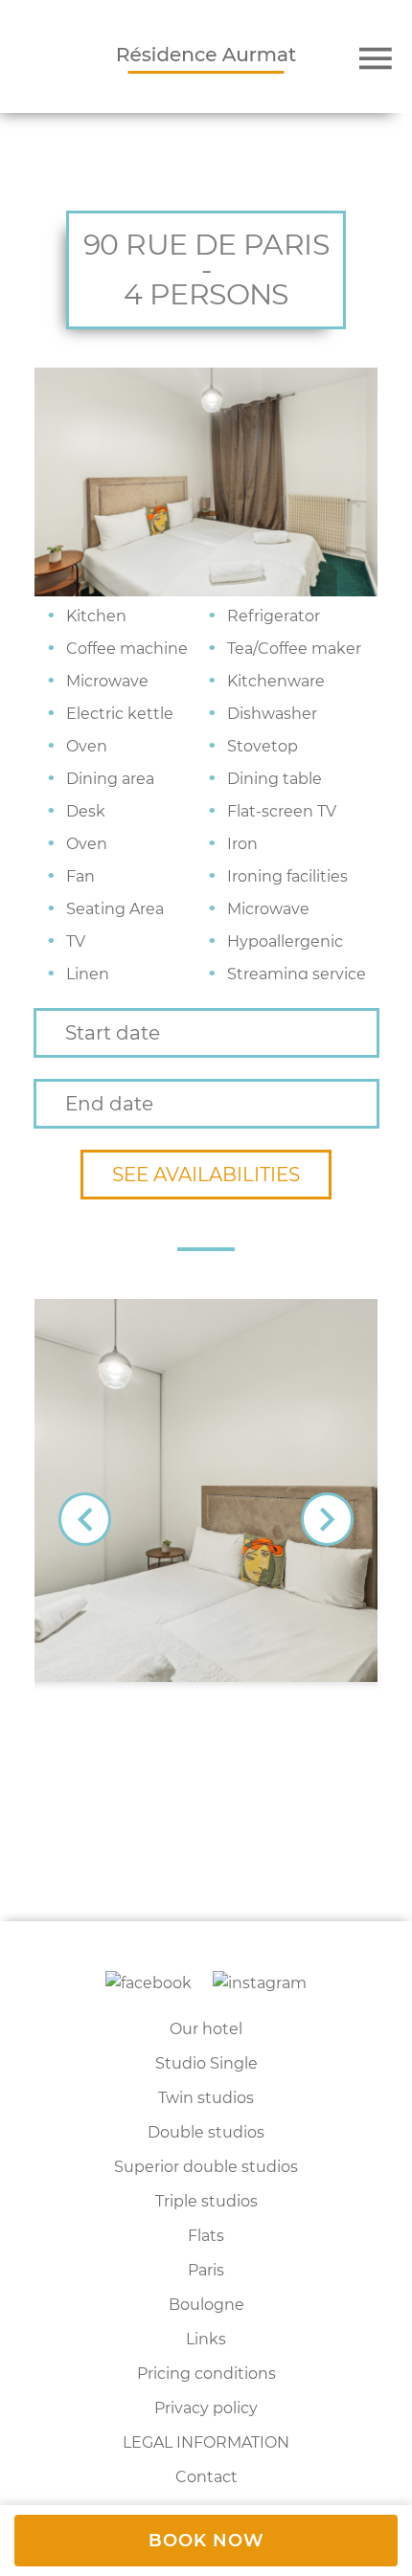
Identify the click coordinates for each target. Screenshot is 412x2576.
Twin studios (206, 2098)
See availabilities (206, 1175)
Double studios (206, 2132)
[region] (206, 2385)
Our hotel (206, 2029)
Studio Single (206, 2063)
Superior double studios (206, 2167)
